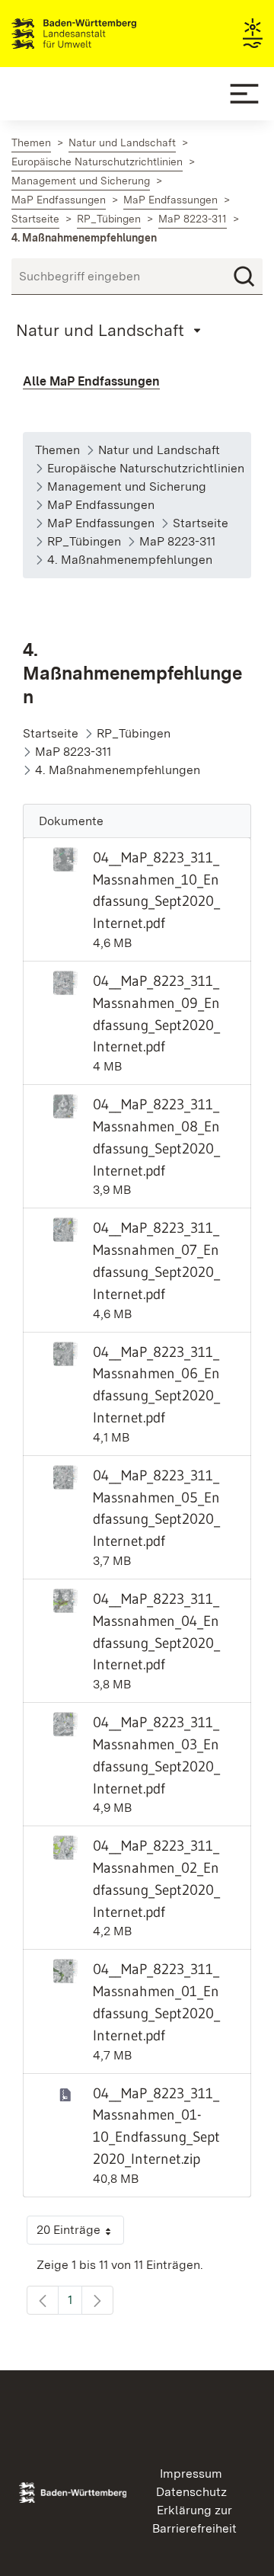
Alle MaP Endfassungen (91, 381)
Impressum (191, 2474)
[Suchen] (244, 277)
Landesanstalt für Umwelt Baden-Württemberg (101, 34)
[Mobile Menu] (244, 94)
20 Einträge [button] (80, 2234)
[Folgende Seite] (97, 2300)
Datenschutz (191, 2492)
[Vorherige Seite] (43, 2300)
